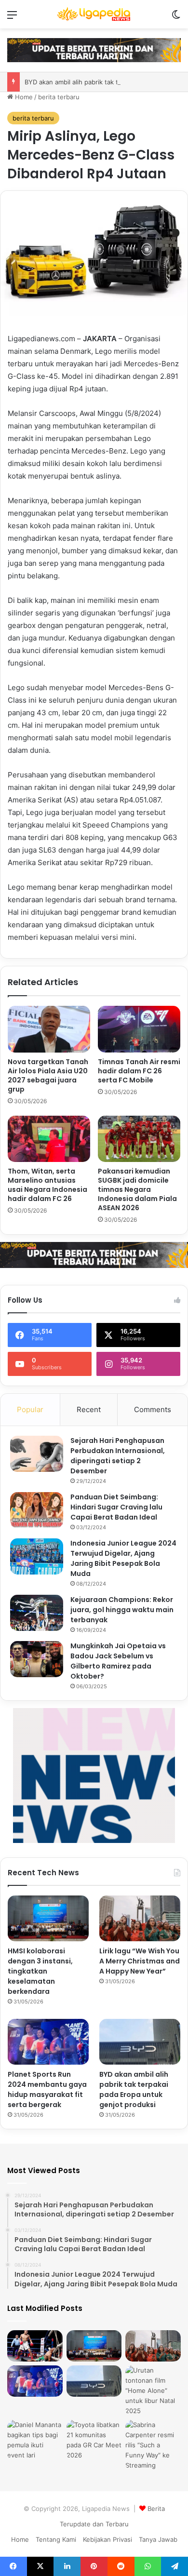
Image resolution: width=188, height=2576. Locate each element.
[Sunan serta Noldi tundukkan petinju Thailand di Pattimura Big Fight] (35, 2346)
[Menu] (12, 18)
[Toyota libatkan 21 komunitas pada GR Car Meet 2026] (94, 2440)
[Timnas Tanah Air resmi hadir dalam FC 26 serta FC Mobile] (139, 1029)
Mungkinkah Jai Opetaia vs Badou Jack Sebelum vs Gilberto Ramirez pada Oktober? (118, 1661)
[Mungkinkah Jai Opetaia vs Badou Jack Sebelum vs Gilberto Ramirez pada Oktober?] (37, 1659)
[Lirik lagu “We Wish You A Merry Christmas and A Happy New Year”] (140, 1918)
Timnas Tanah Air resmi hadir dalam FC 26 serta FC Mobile (139, 1071)
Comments (153, 1409)
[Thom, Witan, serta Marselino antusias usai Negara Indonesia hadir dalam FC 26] (49, 1139)
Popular (30, 1409)
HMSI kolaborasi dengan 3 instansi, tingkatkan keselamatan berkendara (40, 1971)
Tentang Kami (56, 2539)
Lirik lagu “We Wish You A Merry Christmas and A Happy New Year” (140, 1961)
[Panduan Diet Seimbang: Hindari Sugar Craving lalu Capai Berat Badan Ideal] (37, 1510)
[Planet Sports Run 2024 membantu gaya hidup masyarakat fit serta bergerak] (48, 2042)
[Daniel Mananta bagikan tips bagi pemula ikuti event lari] (35, 2440)
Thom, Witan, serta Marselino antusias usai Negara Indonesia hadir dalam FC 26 (47, 1185)
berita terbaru (59, 97)
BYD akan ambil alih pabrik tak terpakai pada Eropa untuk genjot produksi (134, 2089)
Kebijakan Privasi (107, 2539)
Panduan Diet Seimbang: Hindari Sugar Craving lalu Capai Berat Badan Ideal (116, 1507)
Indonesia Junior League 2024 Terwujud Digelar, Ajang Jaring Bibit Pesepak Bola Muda (123, 1558)
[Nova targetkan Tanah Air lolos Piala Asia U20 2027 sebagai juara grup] (49, 1029)
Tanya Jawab (158, 2539)
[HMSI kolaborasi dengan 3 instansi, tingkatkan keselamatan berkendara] (48, 1918)
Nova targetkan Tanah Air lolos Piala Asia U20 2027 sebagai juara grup (48, 1075)
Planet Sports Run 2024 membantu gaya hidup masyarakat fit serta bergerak (47, 2089)
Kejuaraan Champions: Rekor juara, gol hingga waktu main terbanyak (122, 1610)
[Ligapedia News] (94, 14)
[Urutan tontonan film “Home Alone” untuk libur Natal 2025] (153, 2391)
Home (23, 97)
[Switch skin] (176, 18)
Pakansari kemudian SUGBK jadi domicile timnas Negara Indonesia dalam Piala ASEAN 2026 (137, 1189)
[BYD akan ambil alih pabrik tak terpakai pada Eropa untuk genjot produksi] (140, 2042)
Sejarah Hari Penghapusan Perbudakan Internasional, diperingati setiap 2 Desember (118, 1456)
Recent (89, 1409)
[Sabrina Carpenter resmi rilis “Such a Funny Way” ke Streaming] (153, 2445)
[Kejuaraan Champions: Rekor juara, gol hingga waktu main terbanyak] (37, 1613)
